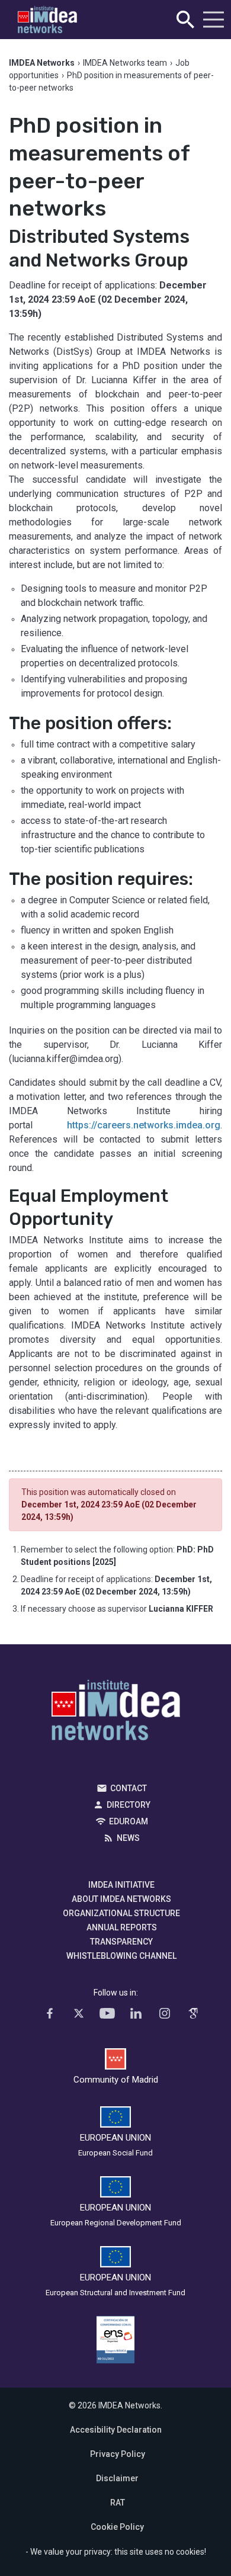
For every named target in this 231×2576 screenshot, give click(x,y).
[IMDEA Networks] (47, 20)
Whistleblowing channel (121, 1956)
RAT (118, 2503)
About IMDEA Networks (121, 1899)
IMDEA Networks (116, 1713)
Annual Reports (122, 1927)
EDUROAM (129, 1821)
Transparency (121, 1942)
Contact (129, 1788)
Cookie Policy (117, 2527)
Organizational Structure (121, 1913)
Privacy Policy (118, 2454)
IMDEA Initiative (121, 1885)
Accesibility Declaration (116, 2430)
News (128, 1838)
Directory (129, 1805)
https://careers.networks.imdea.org (144, 1125)
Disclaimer (117, 2478)
